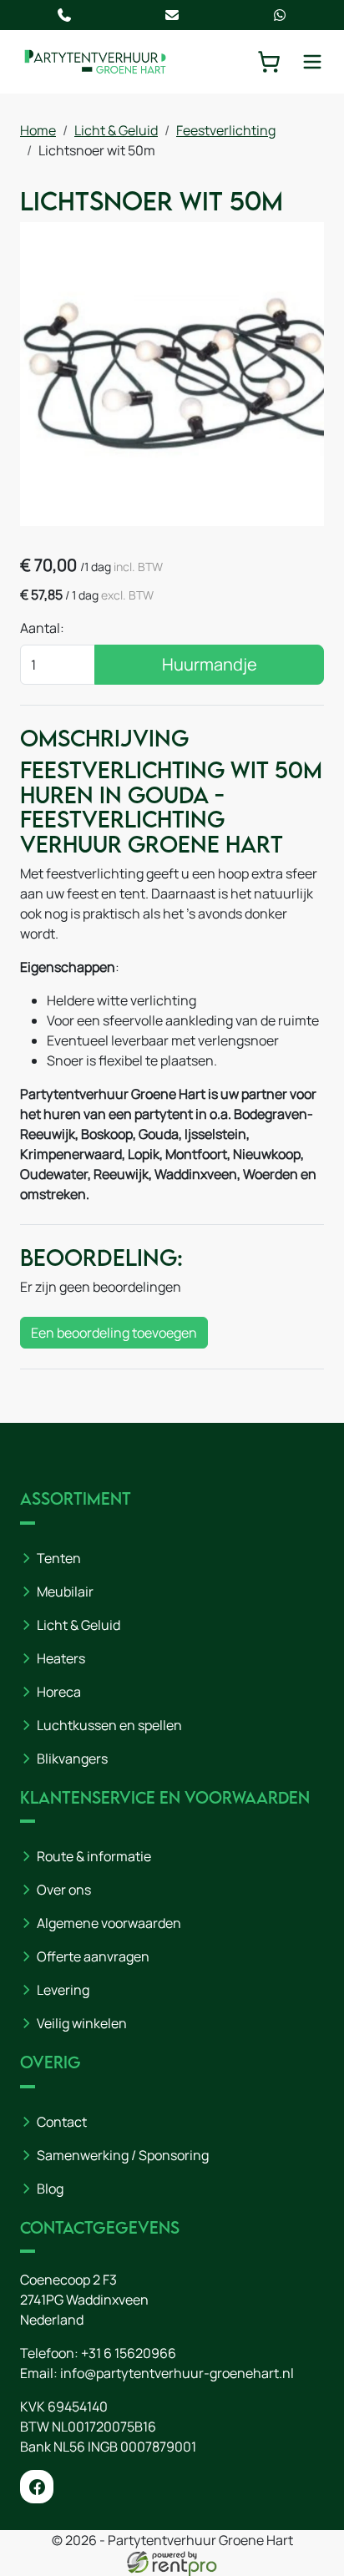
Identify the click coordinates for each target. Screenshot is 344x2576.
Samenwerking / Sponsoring (123, 2155)
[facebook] (37, 2487)
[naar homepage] (95, 61)
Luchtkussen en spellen (109, 1725)
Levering (63, 1990)
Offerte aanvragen (93, 1956)
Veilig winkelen (82, 2023)
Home (38, 130)
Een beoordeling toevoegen (114, 1333)
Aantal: (42, 628)
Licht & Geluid (116, 130)
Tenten (59, 1558)
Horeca (59, 1692)
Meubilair (65, 1592)
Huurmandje (210, 664)
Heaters (61, 1658)
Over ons (64, 1890)
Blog (50, 2189)
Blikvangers (72, 1759)
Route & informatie (94, 1856)
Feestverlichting (226, 130)
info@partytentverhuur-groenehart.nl (177, 2373)
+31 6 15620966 (129, 2353)
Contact (62, 2122)
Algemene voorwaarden (109, 1923)
